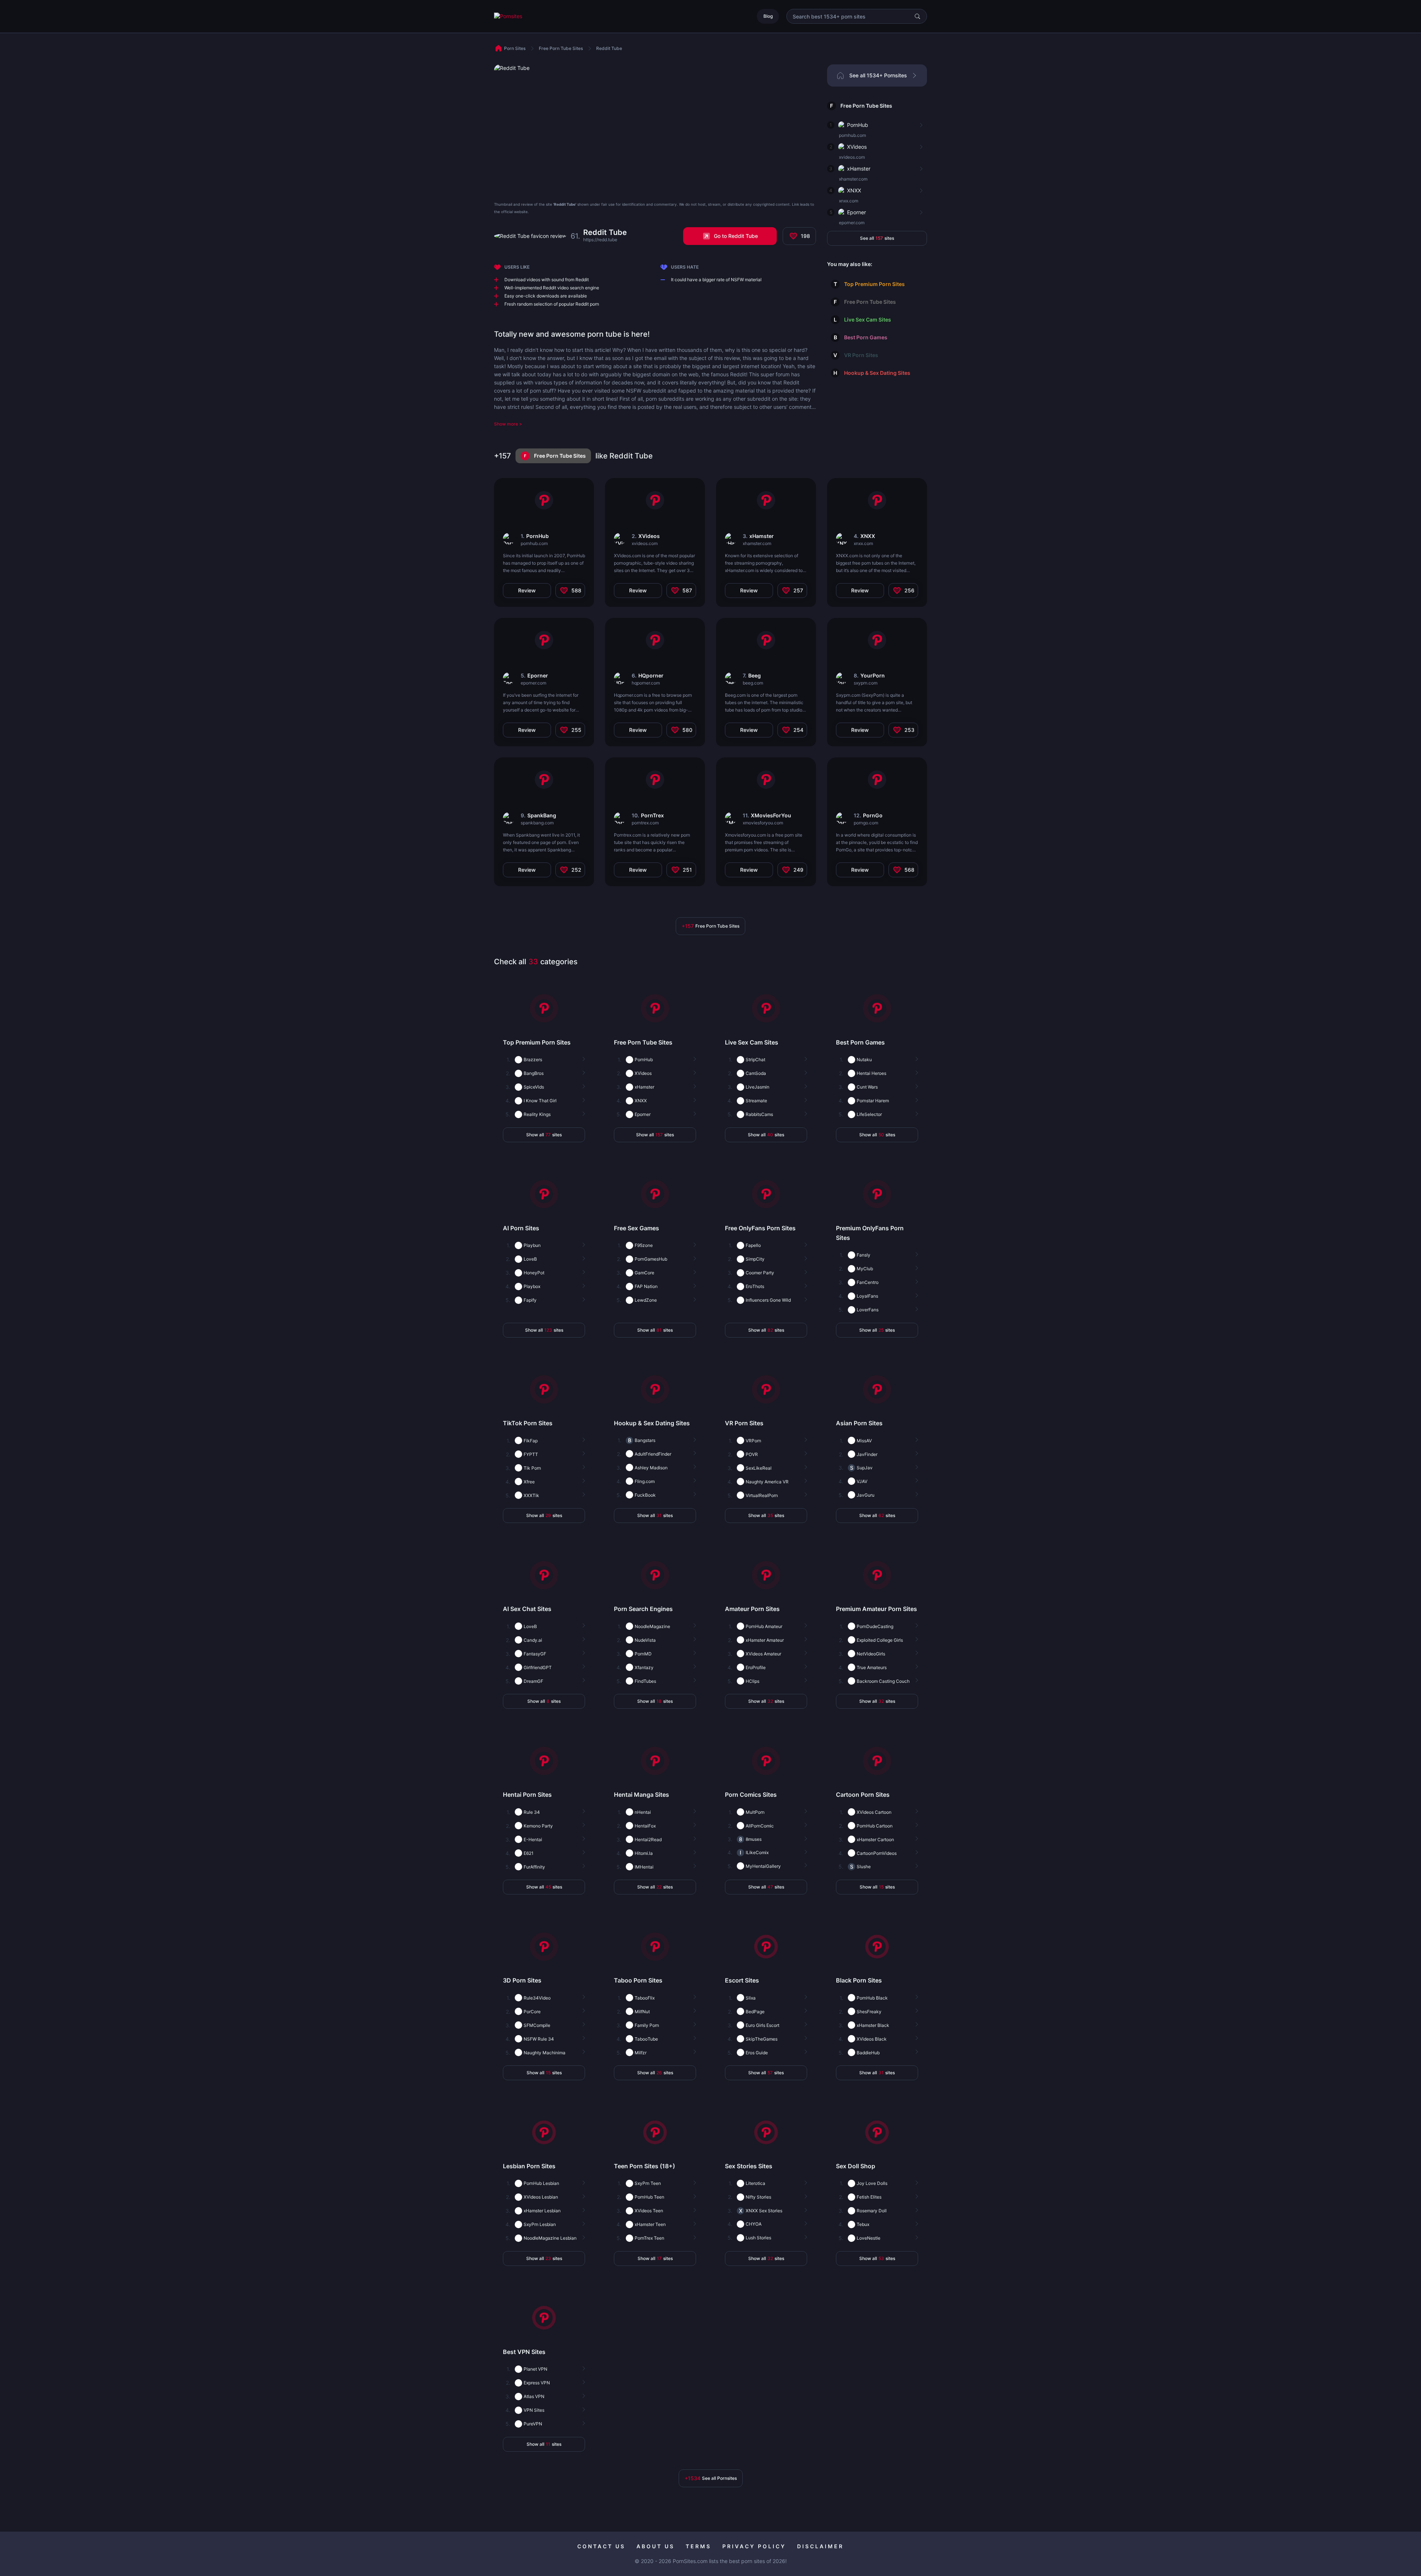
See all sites (877, 238)
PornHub (858, 125)
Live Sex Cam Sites (868, 320)
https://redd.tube (600, 240)
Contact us (601, 2546)
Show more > (508, 424)
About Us (656, 2546)
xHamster (859, 169)
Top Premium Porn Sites (874, 284)
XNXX (854, 190)
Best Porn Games (866, 337)
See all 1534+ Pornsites (878, 75)
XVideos (857, 147)
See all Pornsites (711, 2478)
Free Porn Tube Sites (866, 106)
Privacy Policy (754, 2546)
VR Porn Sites (861, 355)
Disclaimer (820, 2546)
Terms (698, 2546)
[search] (917, 16)
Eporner (856, 212)
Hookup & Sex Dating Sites (877, 373)
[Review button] (920, 125)
